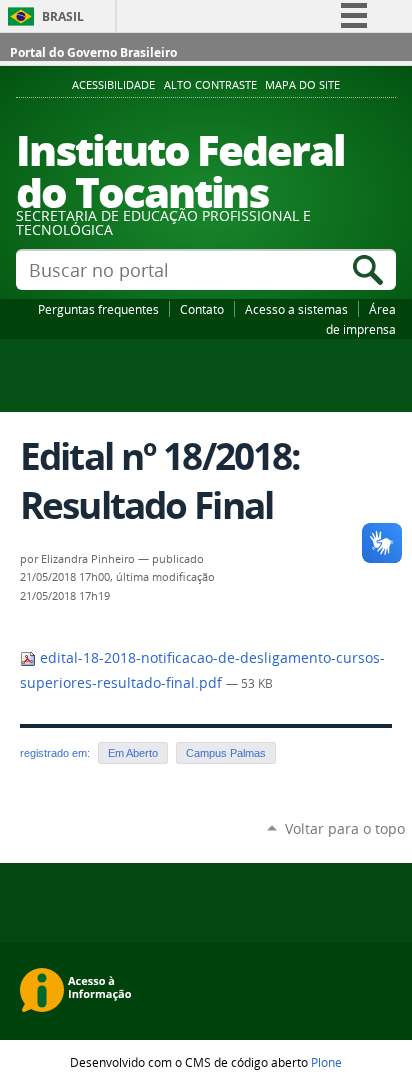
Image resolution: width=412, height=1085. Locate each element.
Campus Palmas (226, 753)
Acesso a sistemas (296, 309)
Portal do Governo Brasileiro (93, 52)
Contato (202, 309)
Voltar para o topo (345, 828)
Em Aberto (133, 753)
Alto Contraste (210, 85)
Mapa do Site (302, 85)
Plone (326, 1062)
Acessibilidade (113, 85)
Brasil (63, 16)
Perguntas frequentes (98, 309)
